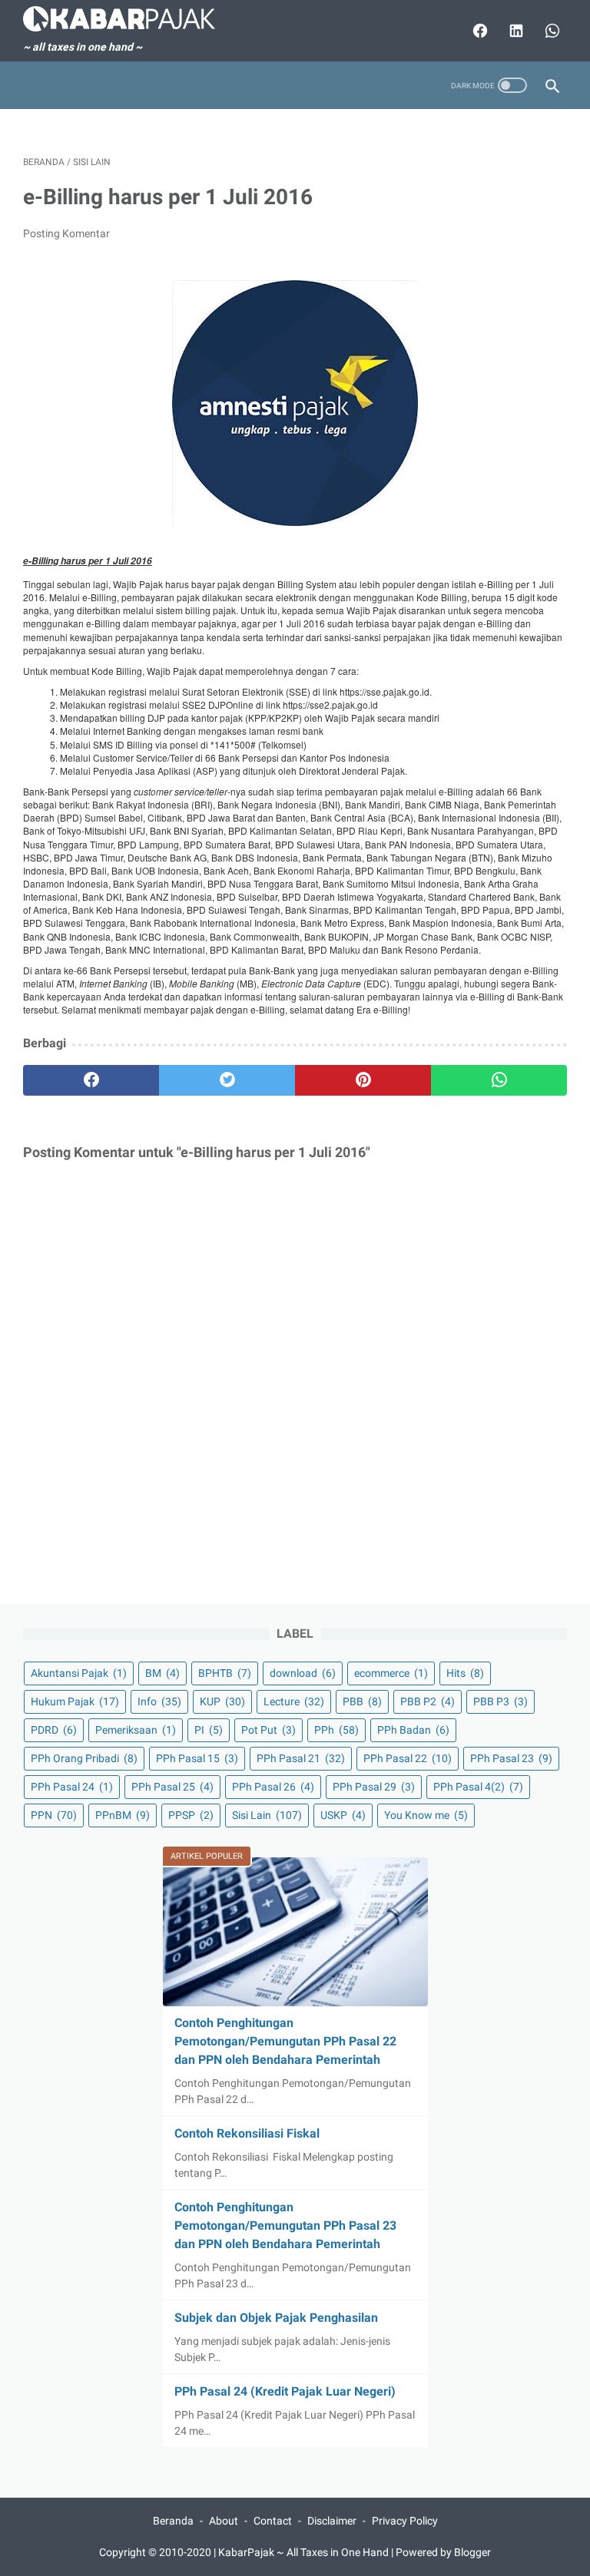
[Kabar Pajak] (129, 19)
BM (162, 1673)
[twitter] (227, 1080)
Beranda (173, 2521)
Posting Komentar (66, 233)
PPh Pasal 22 (408, 1758)
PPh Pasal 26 (273, 1787)
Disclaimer (332, 2521)
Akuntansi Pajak (79, 1673)
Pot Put (268, 1730)
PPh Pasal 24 (72, 1787)
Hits (465, 1673)
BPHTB (225, 1673)
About (224, 2521)
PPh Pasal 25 (172, 1787)
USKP (343, 1815)
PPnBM (123, 1815)
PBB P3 (501, 1701)
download (303, 1673)
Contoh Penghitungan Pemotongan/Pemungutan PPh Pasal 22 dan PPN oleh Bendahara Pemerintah (285, 2041)
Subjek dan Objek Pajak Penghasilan (276, 2318)
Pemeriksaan (136, 1730)
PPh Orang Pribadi (84, 1758)
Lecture (294, 1701)
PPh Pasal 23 (511, 1758)
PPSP (191, 1815)
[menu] (32, 86)
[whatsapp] (499, 1080)
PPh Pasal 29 (374, 1787)
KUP (222, 1701)
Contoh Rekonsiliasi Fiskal (247, 2133)
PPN (54, 1815)
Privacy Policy (405, 2521)
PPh (336, 1730)
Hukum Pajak (75, 1701)
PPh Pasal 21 (301, 1758)
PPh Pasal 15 (197, 1758)
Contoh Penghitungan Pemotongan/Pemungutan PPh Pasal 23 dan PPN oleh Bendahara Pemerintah (285, 2225)
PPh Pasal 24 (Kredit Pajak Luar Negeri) (285, 2391)
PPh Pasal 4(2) (478, 1787)
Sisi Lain (267, 1815)
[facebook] (91, 1080)
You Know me (426, 1815)
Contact (273, 2521)
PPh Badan (413, 1730)
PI (209, 1730)
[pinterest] (363, 1080)
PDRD (54, 1730)
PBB (362, 1701)
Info (159, 1701)
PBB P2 (428, 1701)
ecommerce (391, 1673)
